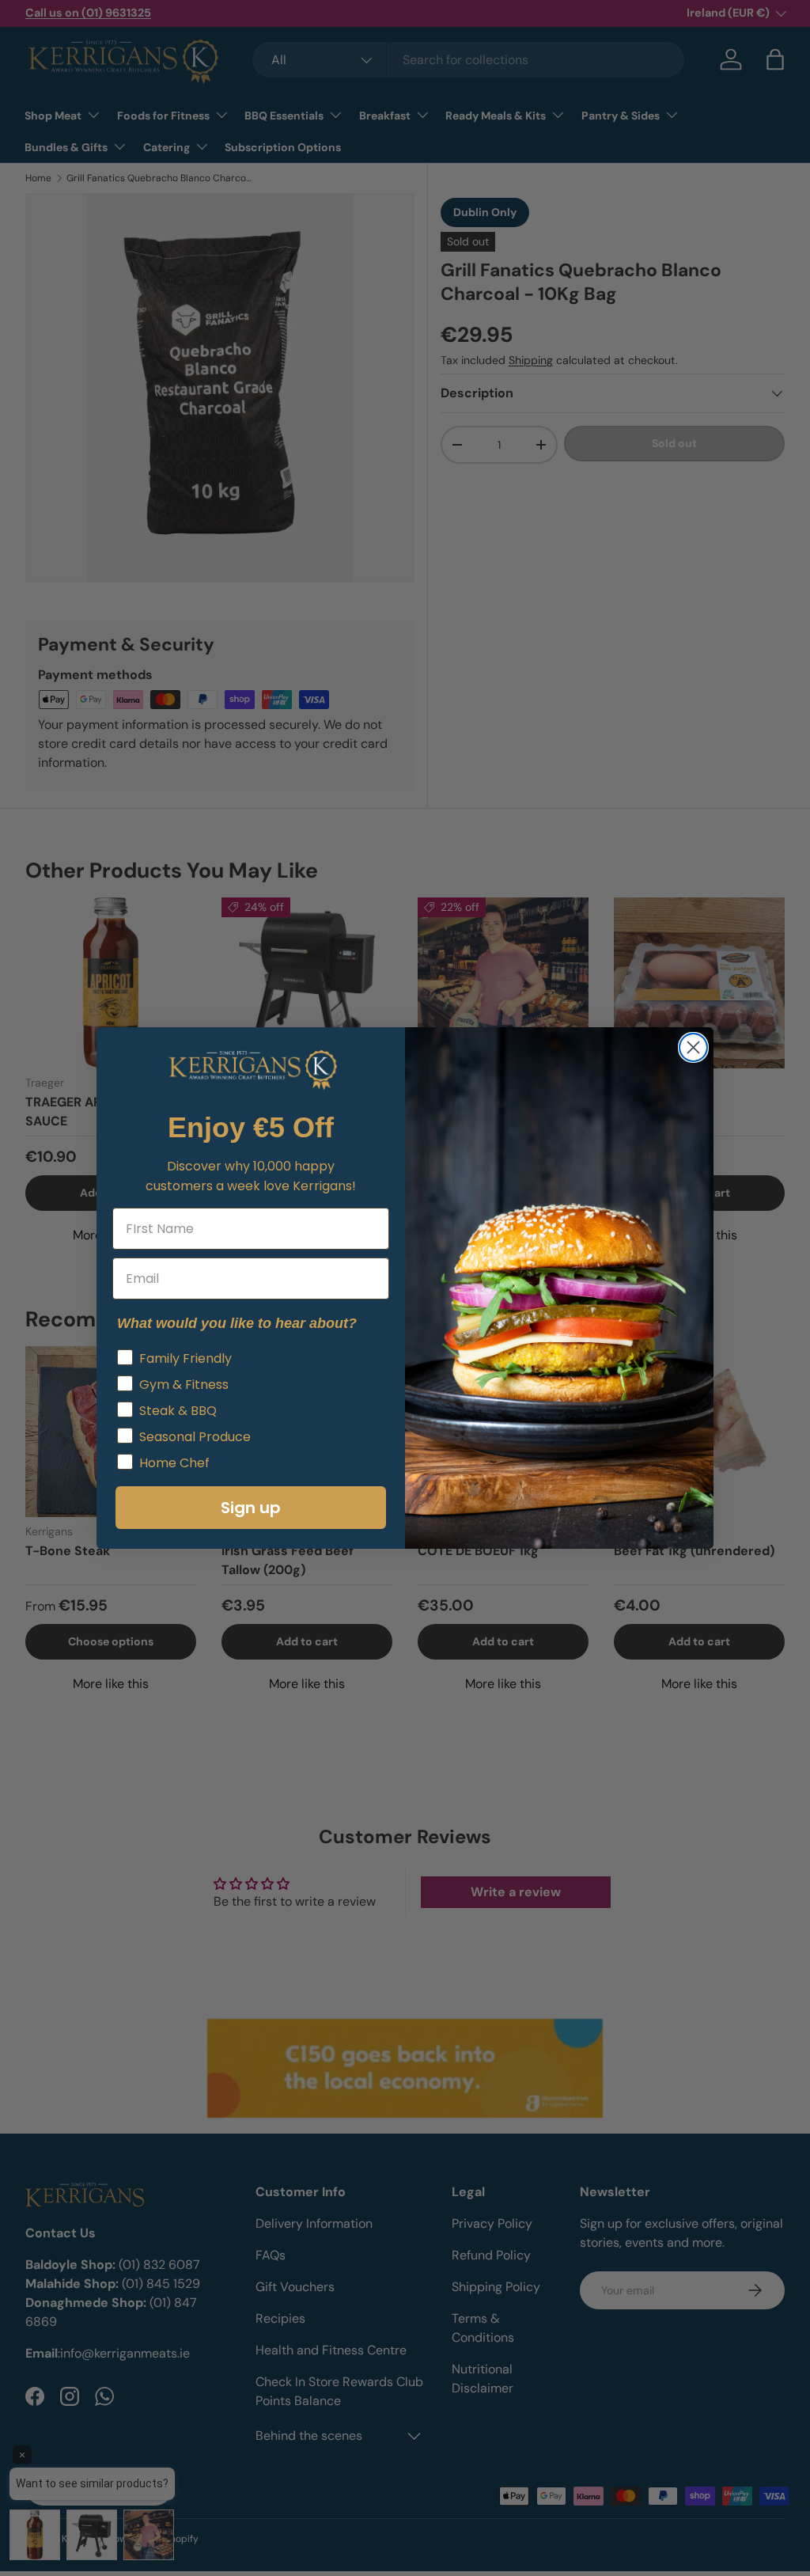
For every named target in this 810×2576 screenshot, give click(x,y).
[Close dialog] (693, 1047)
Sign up (251, 1508)
